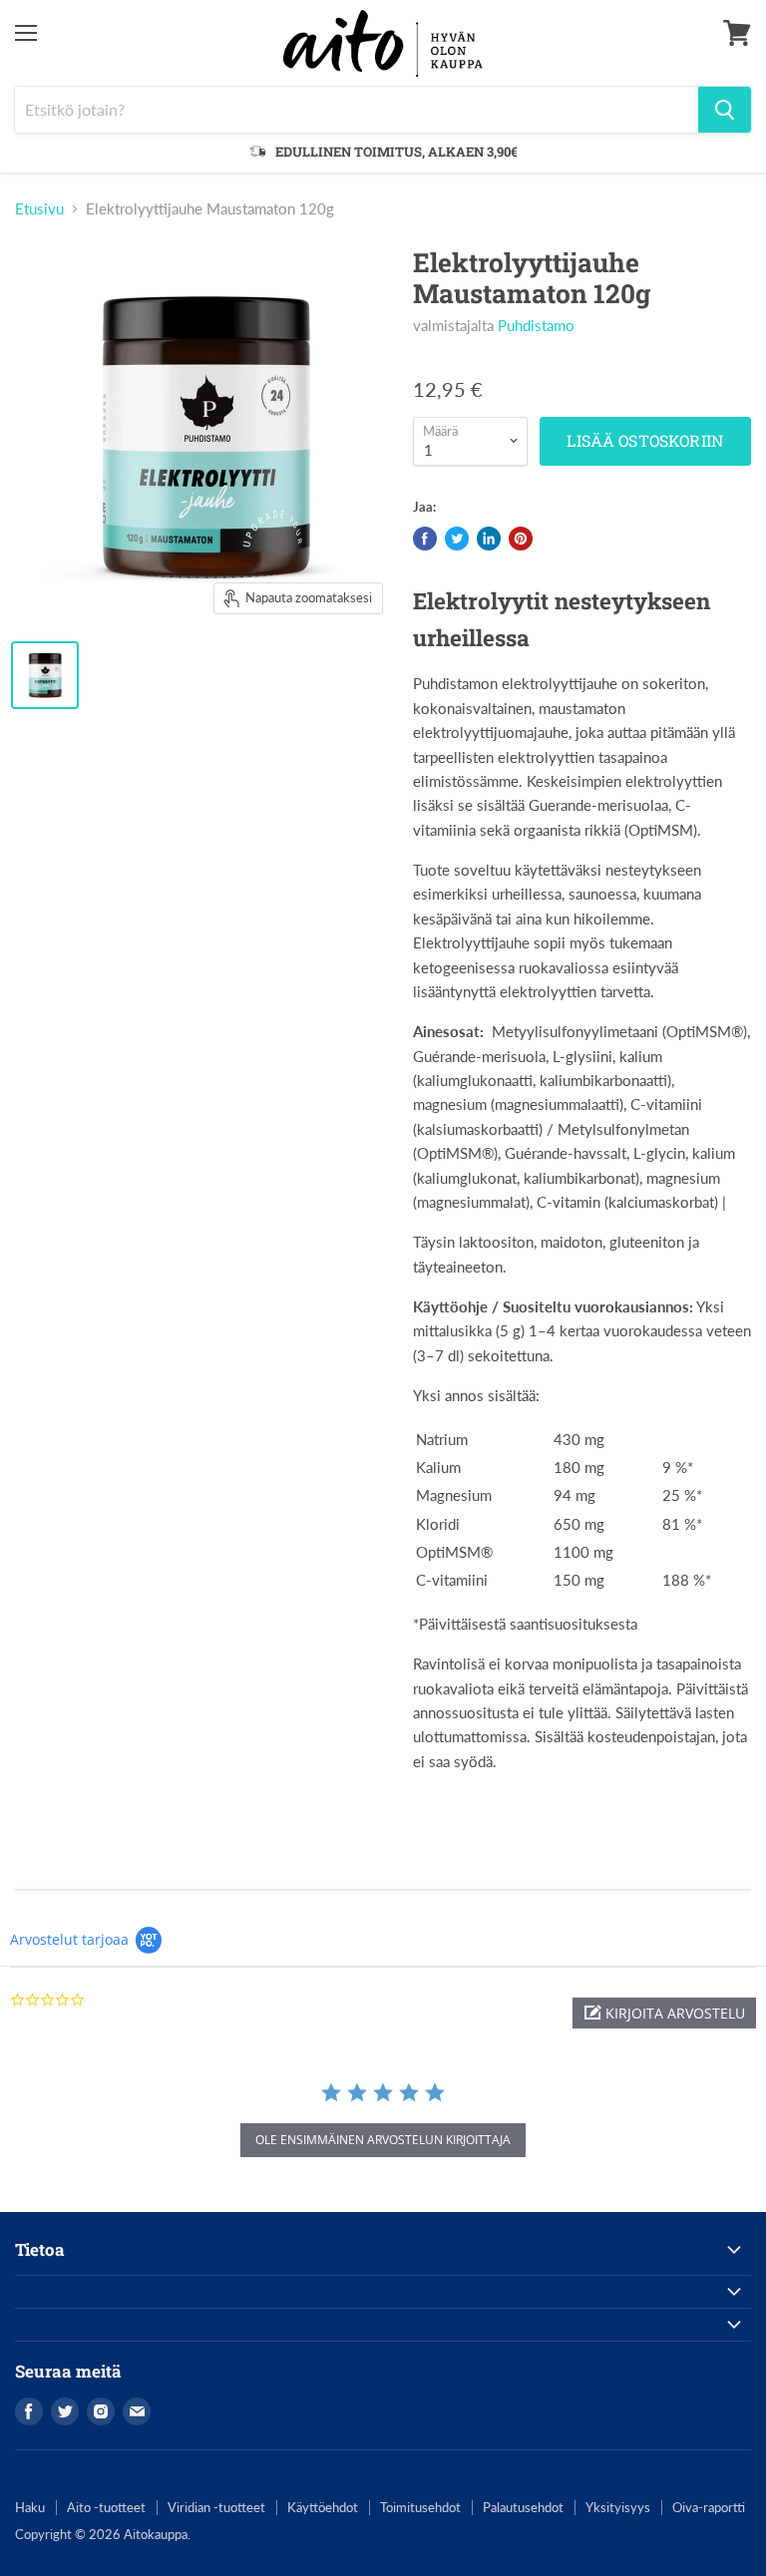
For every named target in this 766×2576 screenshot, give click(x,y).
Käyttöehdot (323, 2507)
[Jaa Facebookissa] (425, 539)
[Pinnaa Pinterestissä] (521, 539)
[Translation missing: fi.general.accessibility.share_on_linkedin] (489, 539)
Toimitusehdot (420, 2507)
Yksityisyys (618, 2507)
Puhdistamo (536, 325)
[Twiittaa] (457, 539)
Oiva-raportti (709, 2507)
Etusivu (39, 209)
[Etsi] (725, 110)
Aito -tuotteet (106, 2507)
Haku (30, 2507)
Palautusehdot (523, 2507)
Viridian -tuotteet (216, 2507)
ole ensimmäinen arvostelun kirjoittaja (383, 2140)
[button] (664, 2013)
